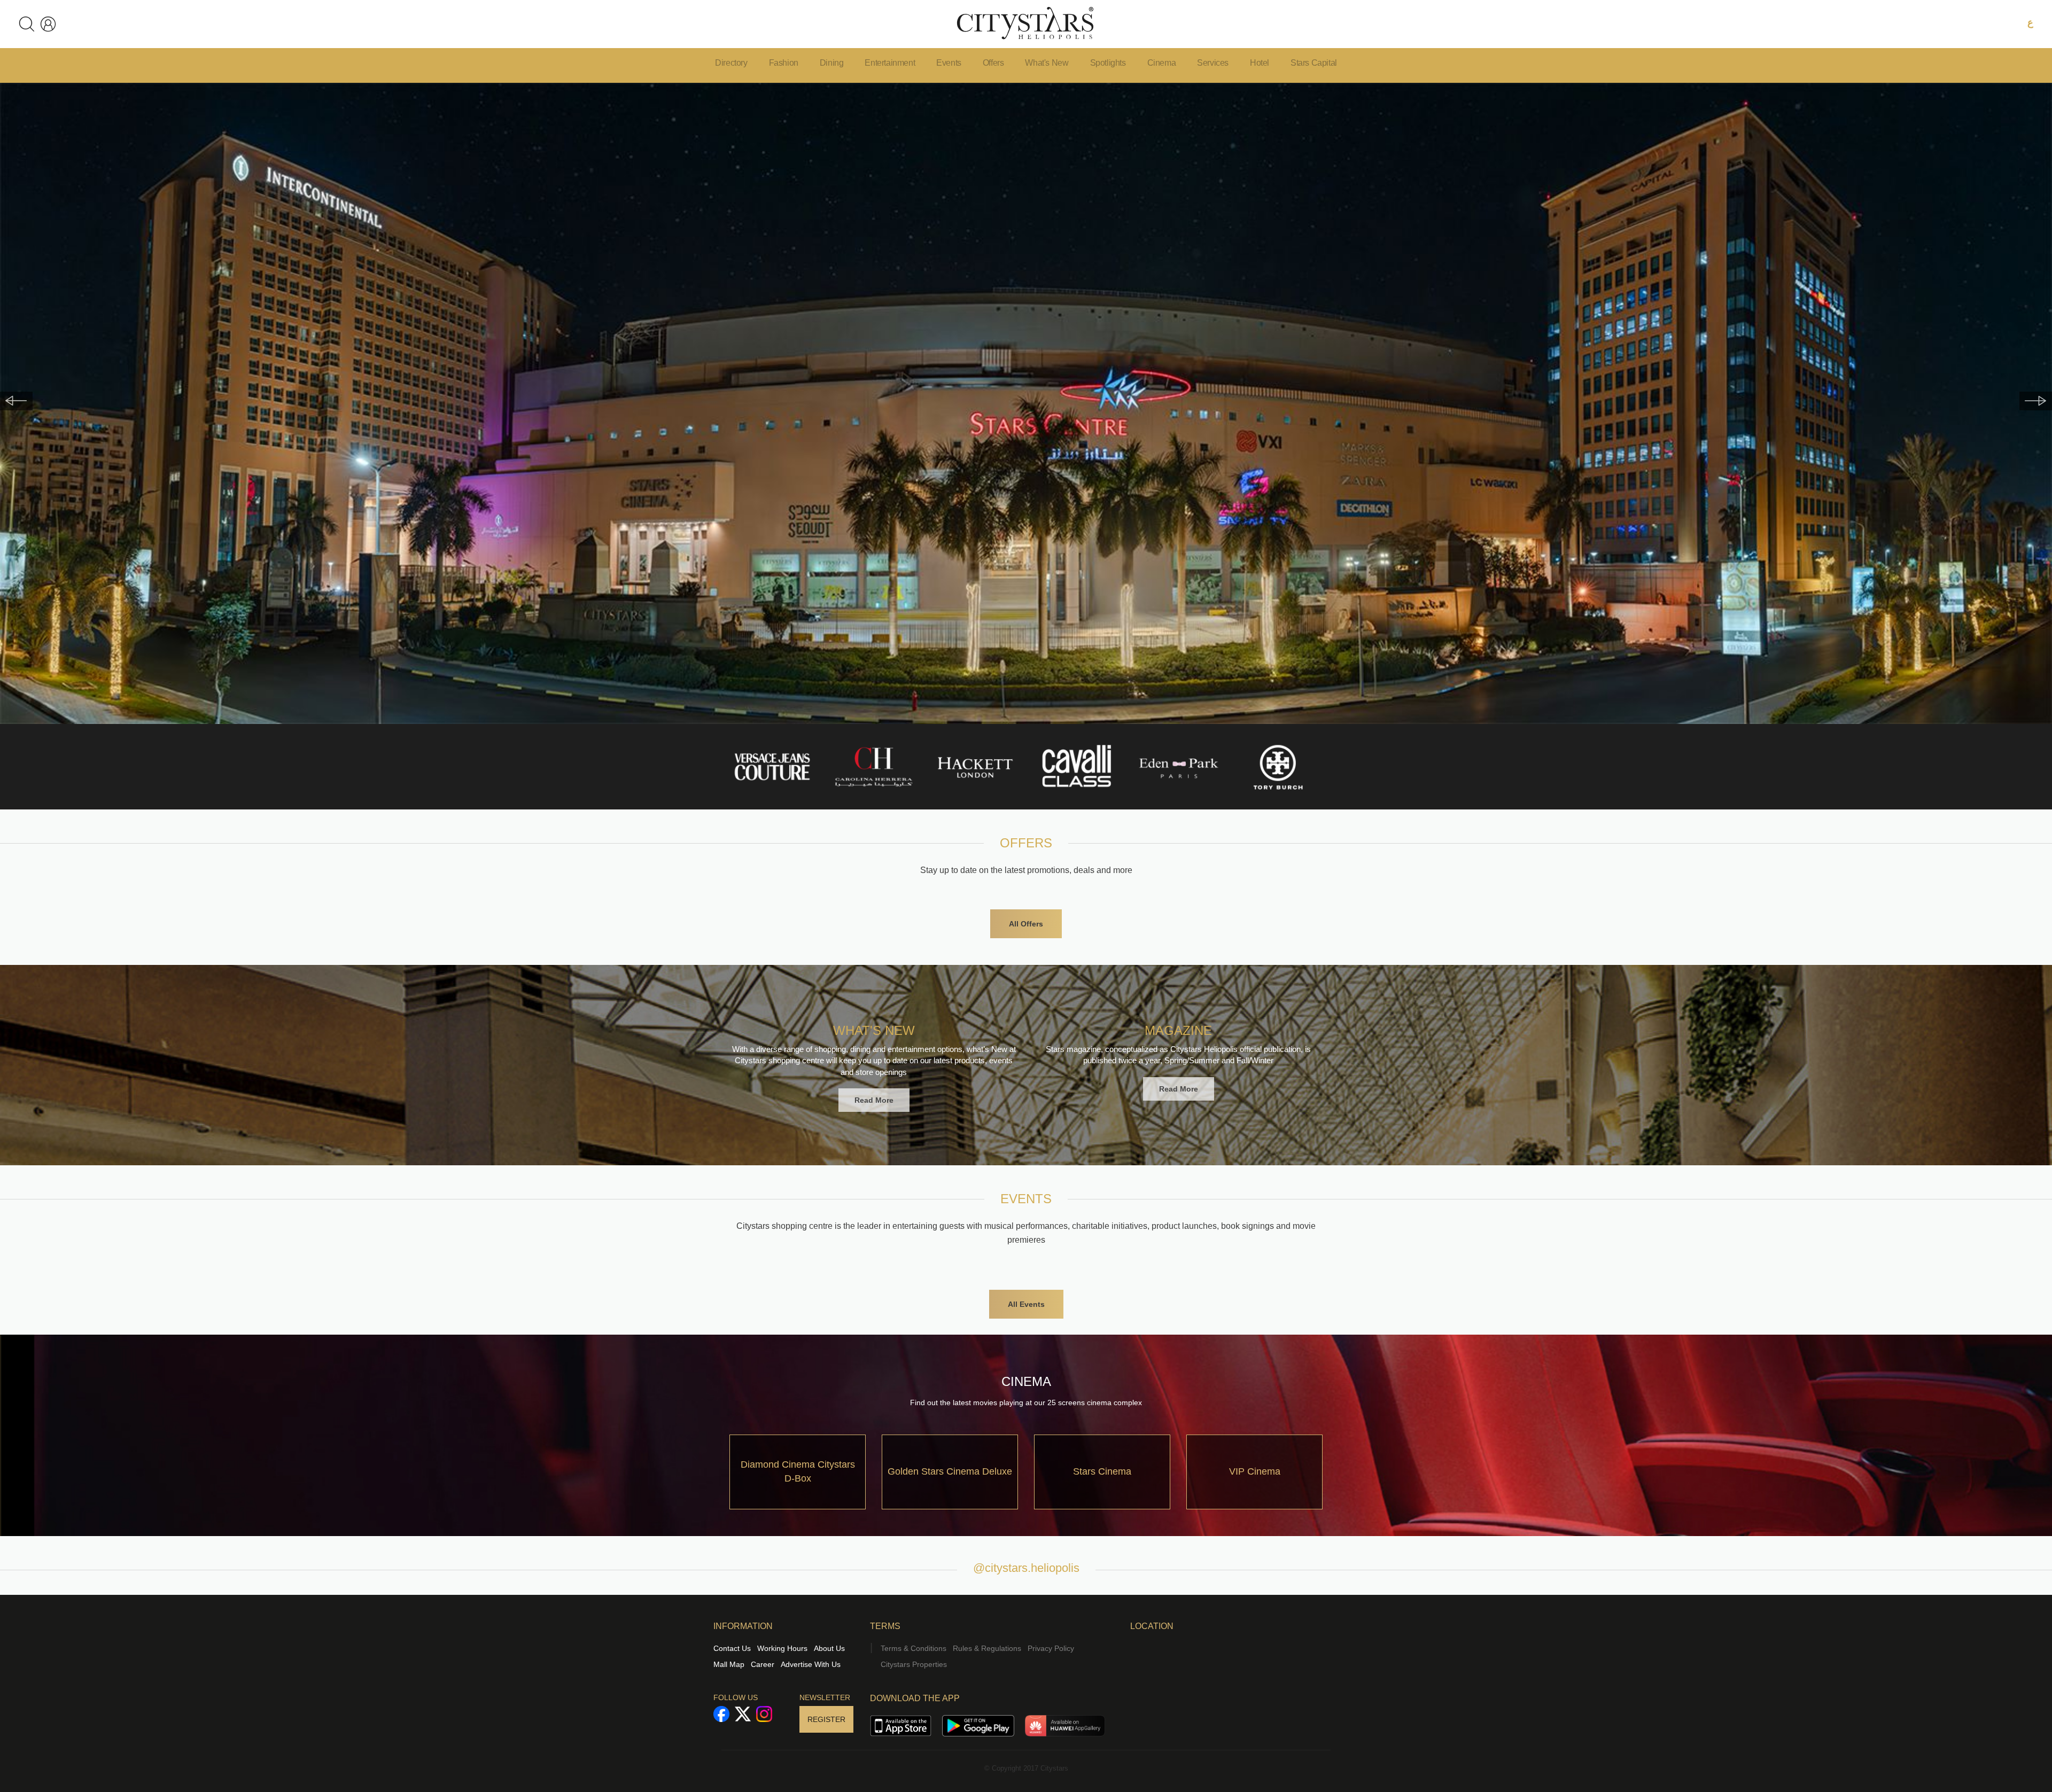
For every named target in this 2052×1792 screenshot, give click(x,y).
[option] (1026, 403)
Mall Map (729, 1664)
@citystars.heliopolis (1026, 1568)
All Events (1026, 1304)
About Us (829, 1648)
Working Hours (782, 1648)
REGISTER (826, 1719)
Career (763, 1664)
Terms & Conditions (914, 1648)
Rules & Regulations (987, 1648)
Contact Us (732, 1648)
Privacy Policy (1051, 1648)
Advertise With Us (811, 1664)
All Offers (1026, 924)
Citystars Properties (914, 1664)
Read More (874, 1100)
